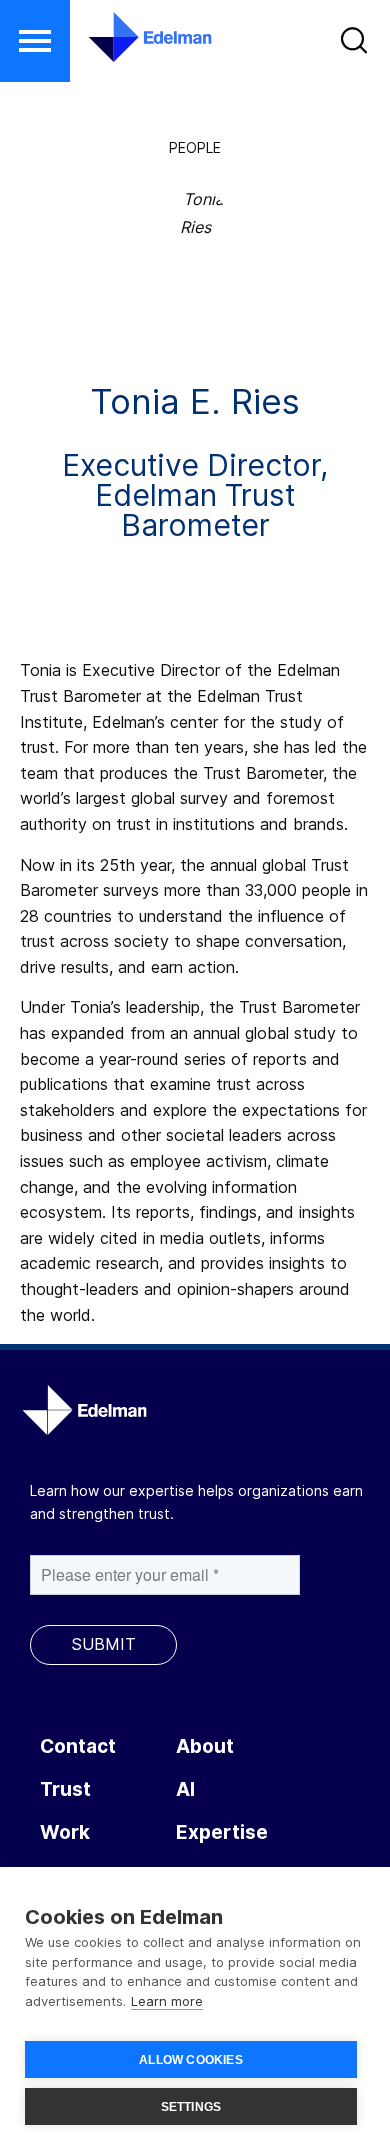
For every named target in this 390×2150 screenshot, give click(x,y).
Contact (78, 1746)
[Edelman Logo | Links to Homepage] (137, 37)
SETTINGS (191, 2107)
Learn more (167, 2001)
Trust (65, 1789)
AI (185, 1789)
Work (65, 1832)
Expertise (222, 1832)
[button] (35, 41)
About (205, 1746)
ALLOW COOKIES (191, 2060)
